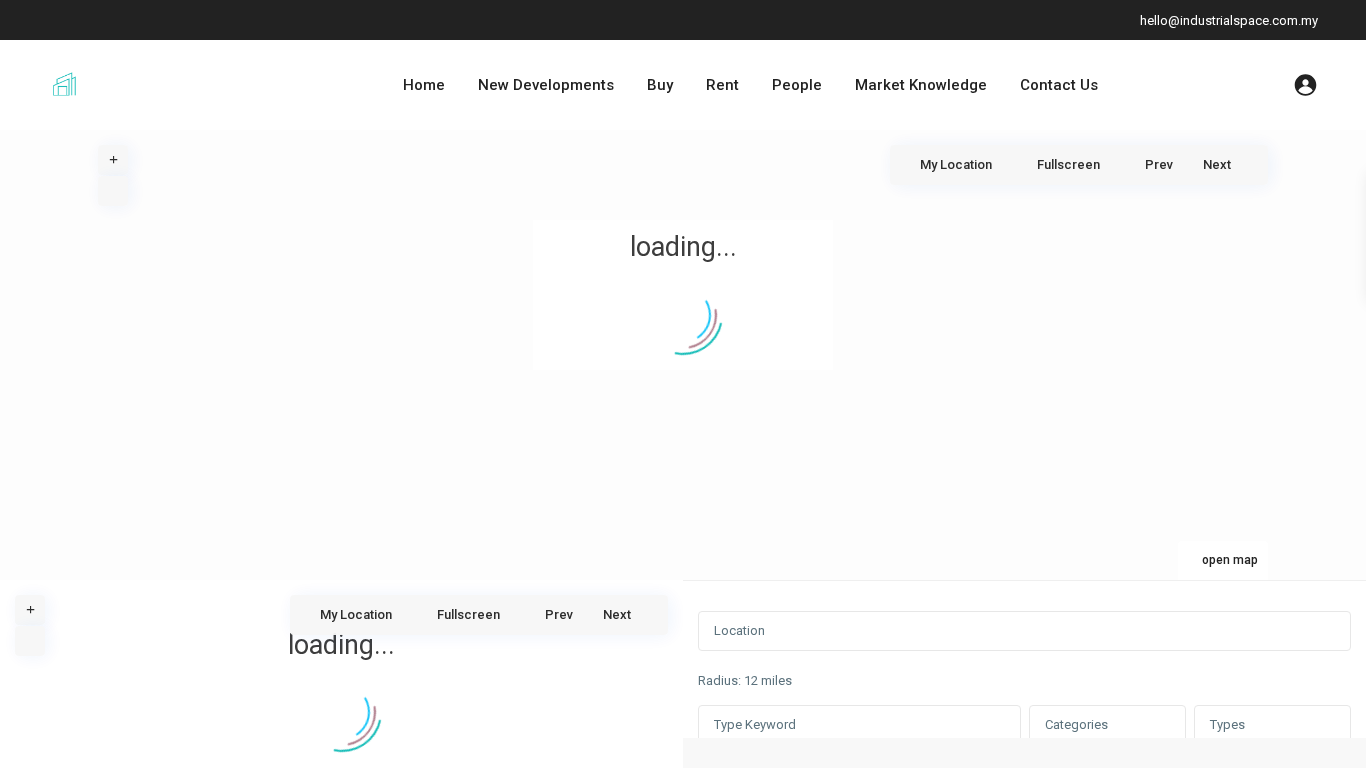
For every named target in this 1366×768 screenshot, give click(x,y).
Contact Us (1059, 85)
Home (424, 85)
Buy (660, 85)
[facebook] (68, 20)
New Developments (546, 85)
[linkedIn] (109, 20)
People (797, 85)
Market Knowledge (921, 85)
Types (1227, 724)
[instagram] (191, 20)
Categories (1076, 724)
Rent (722, 85)
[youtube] (150, 20)
